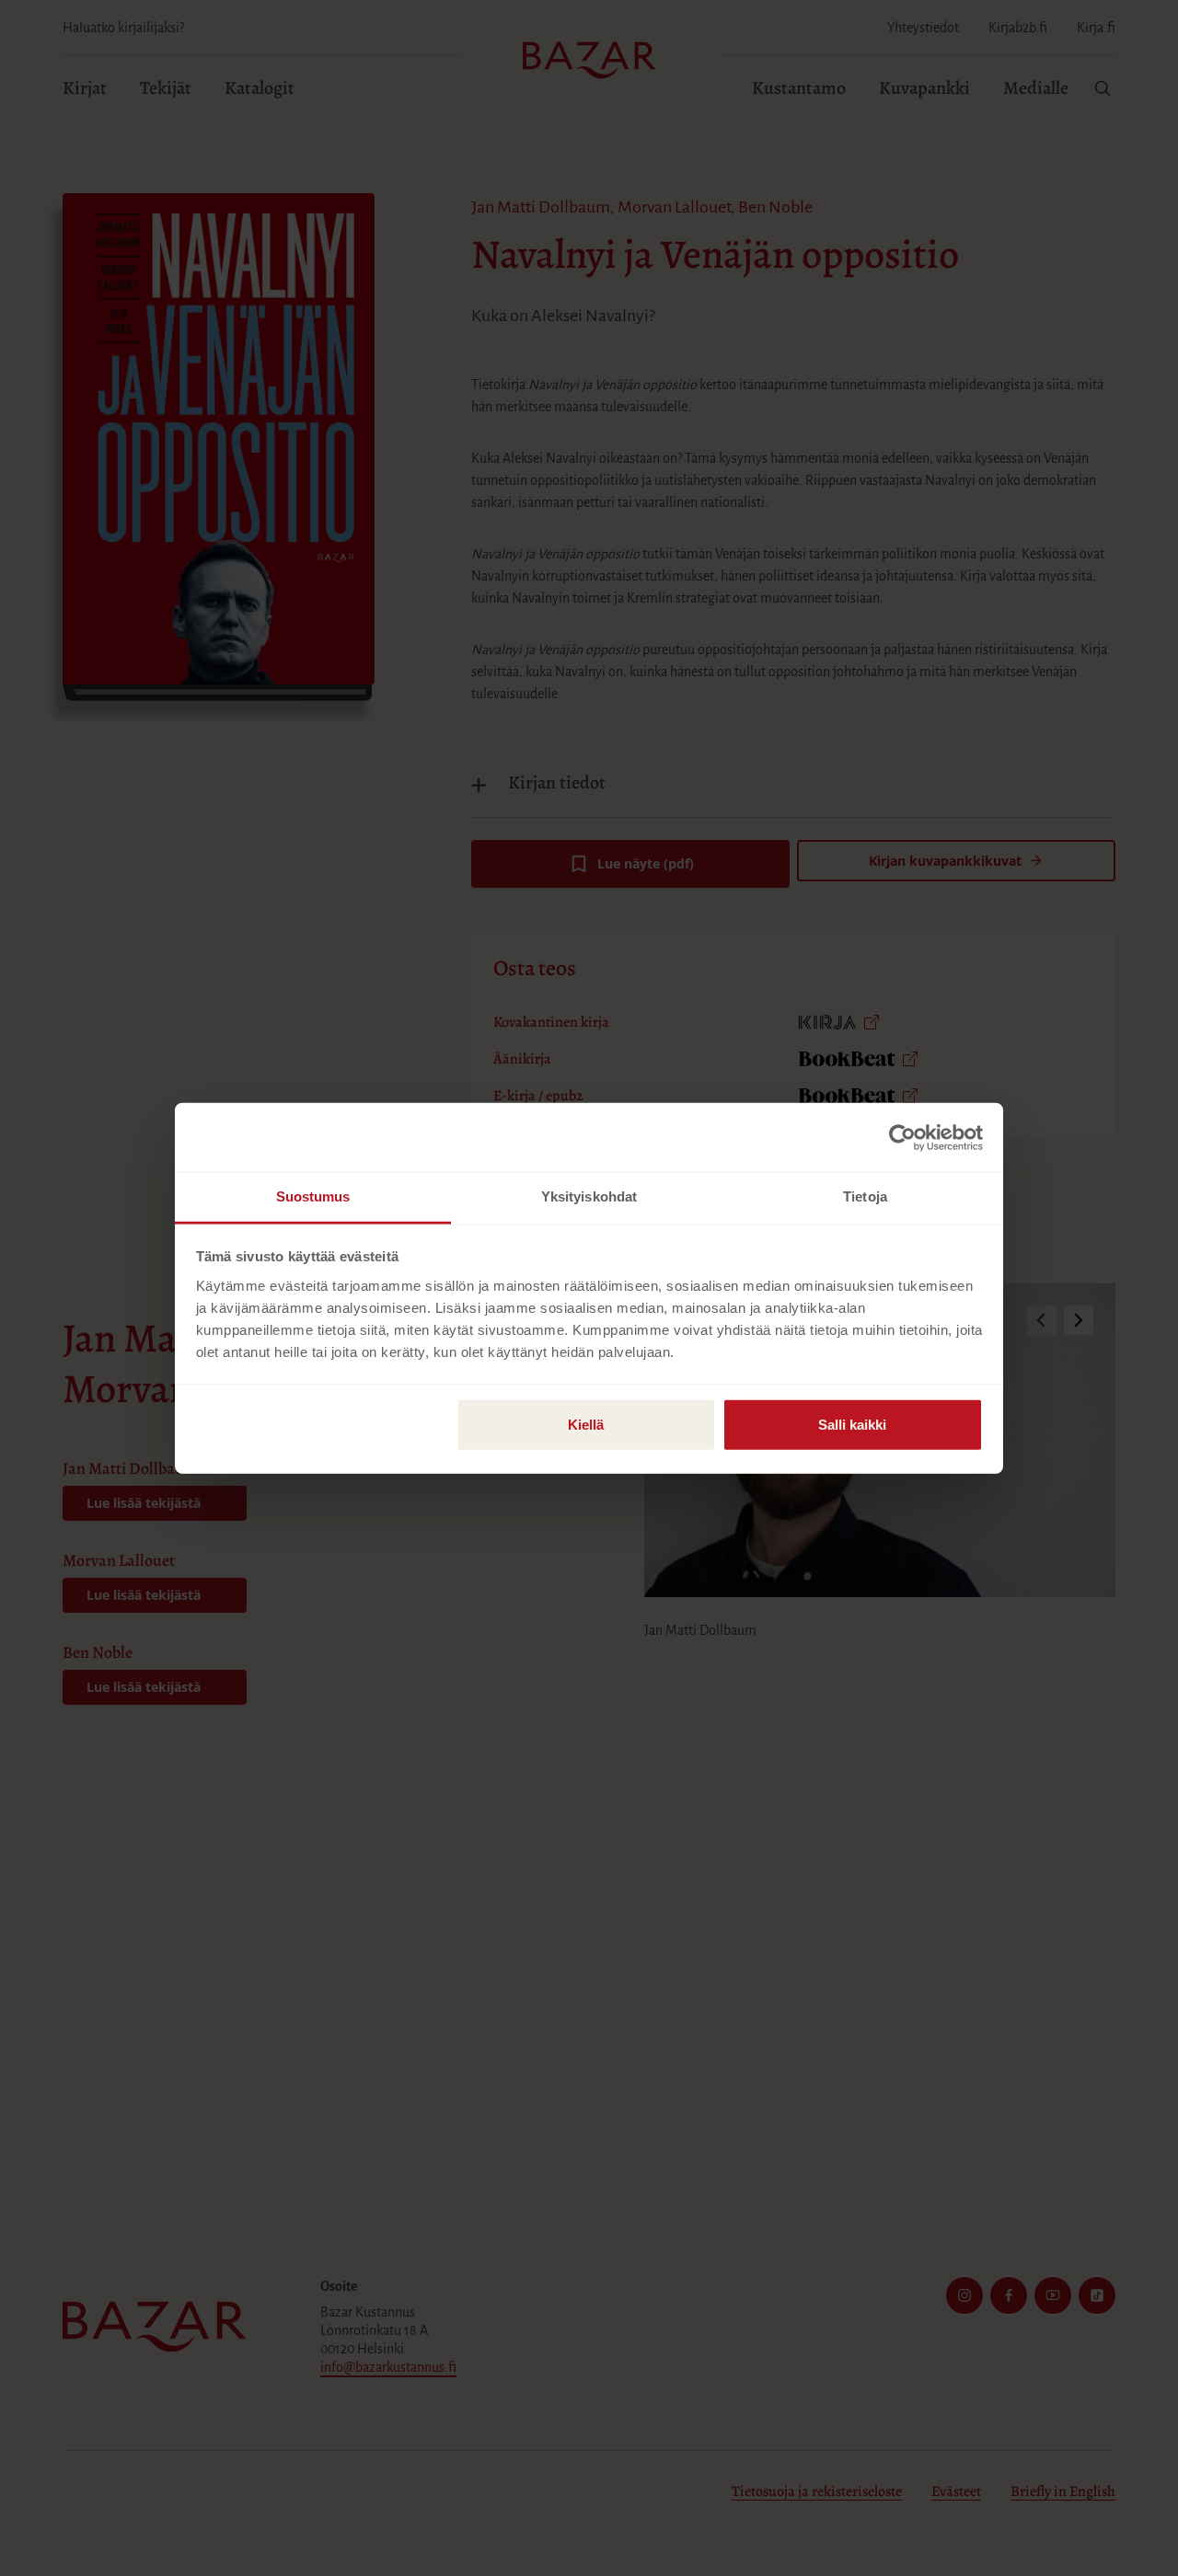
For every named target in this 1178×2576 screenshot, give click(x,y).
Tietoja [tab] (865, 1196)
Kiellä (586, 1425)
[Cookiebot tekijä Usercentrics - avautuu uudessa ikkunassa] (902, 1137)
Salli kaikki (852, 1425)
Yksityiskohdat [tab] (589, 1196)
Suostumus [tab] (313, 1196)
